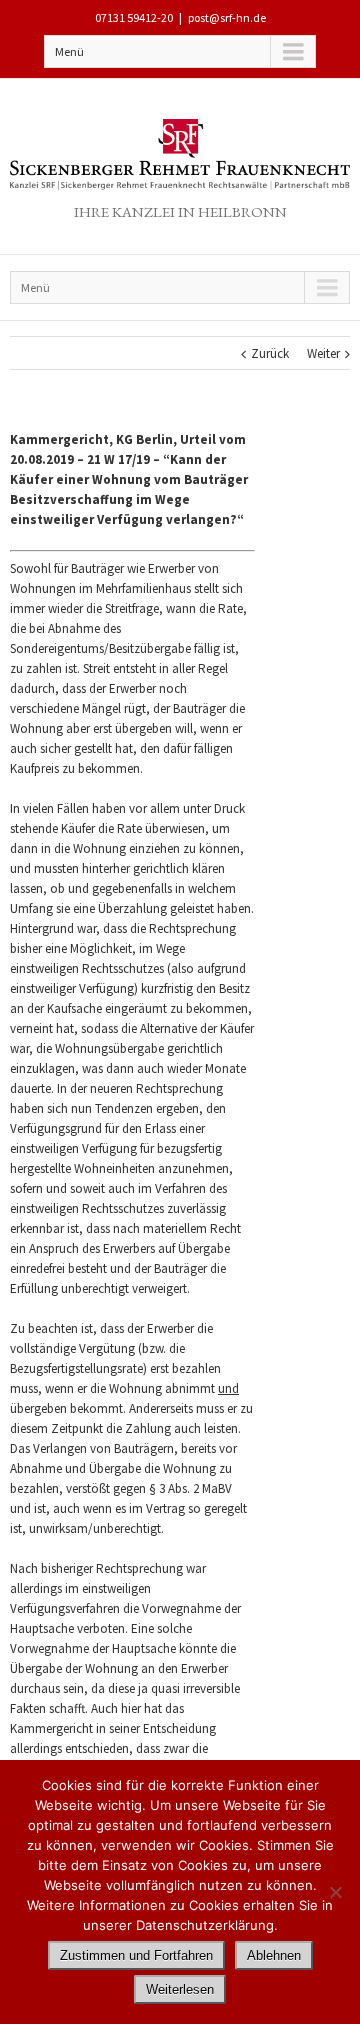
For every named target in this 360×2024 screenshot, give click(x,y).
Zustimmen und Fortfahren (136, 1955)
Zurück (270, 353)
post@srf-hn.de (227, 17)
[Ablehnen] (335, 1892)
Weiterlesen (180, 1989)
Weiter (323, 353)
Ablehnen (274, 1955)
